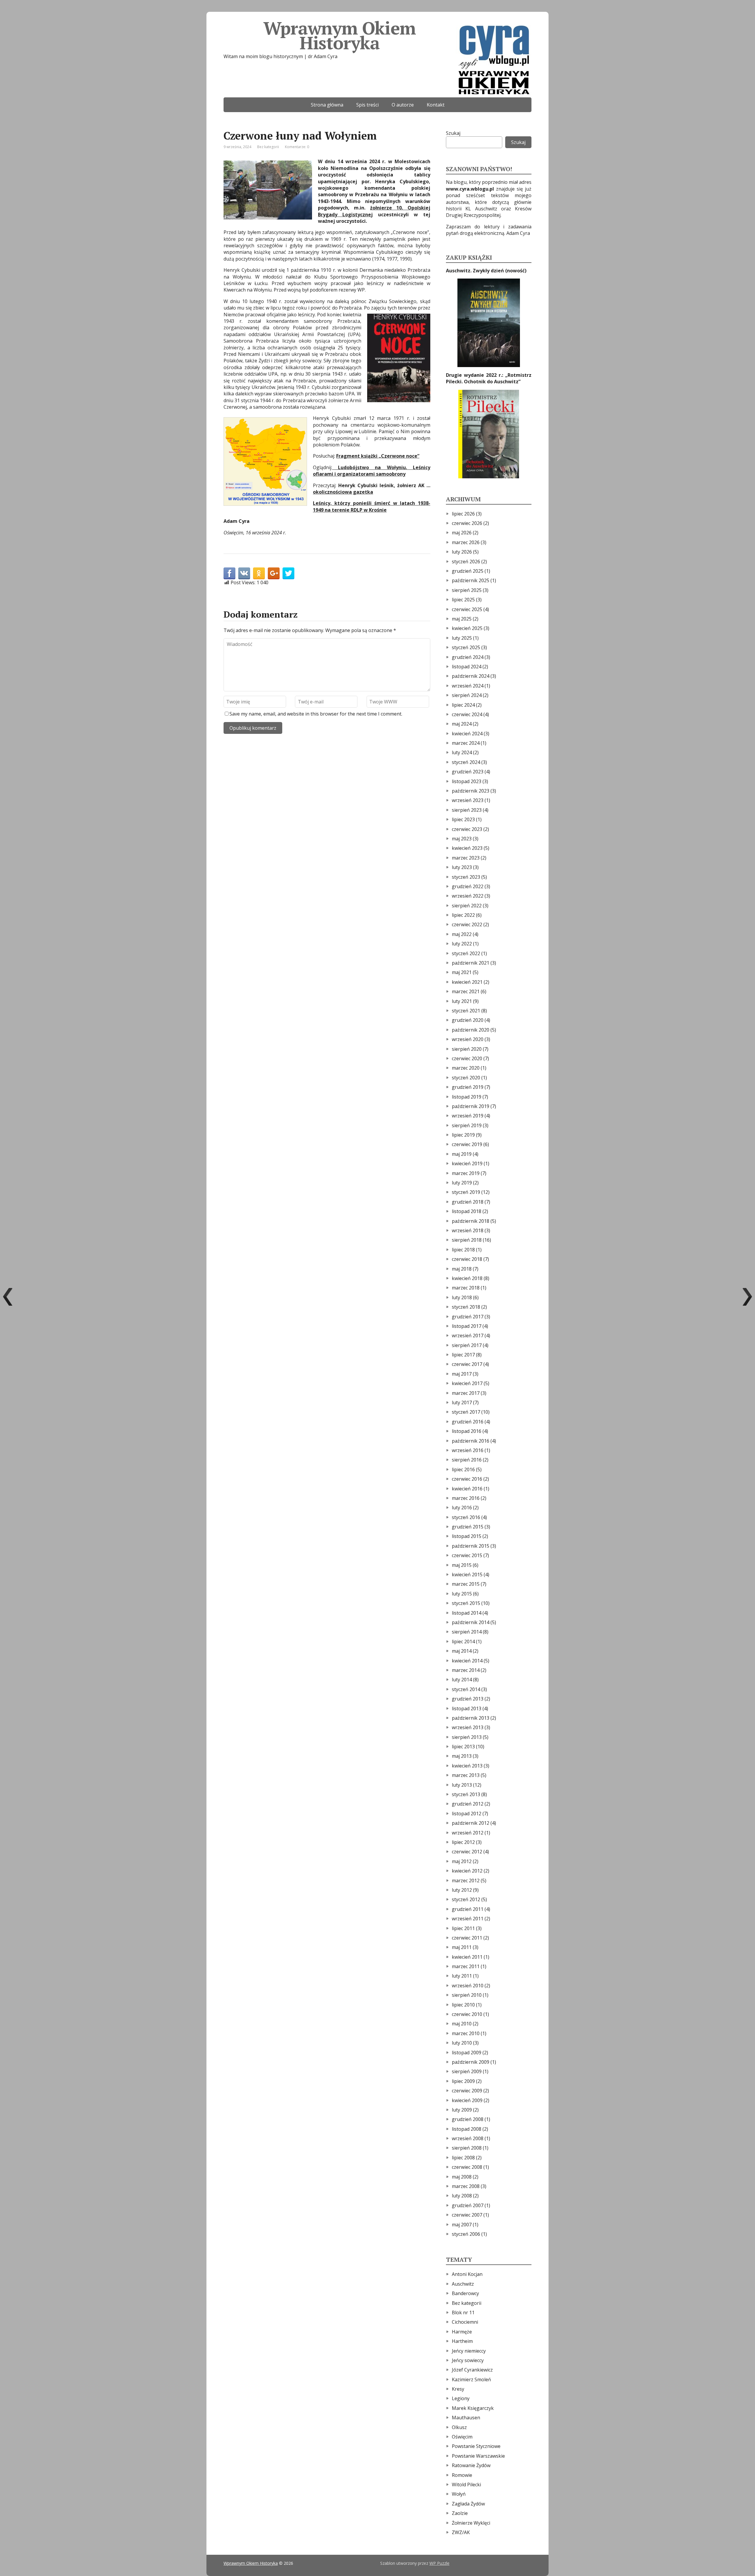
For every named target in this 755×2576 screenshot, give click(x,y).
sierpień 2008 (467, 2148)
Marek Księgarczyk (473, 2408)
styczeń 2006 (466, 2234)
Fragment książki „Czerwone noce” (378, 456)
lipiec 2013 (463, 1747)
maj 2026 (462, 533)
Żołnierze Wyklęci (471, 2523)
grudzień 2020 (468, 1020)
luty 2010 (462, 2043)
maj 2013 (462, 1756)
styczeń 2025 (466, 647)
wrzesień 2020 (468, 1039)
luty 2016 (462, 1508)
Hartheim (462, 2341)
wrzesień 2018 (468, 1230)
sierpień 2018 (467, 1240)
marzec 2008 (466, 2186)
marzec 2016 (466, 1498)
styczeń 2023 (466, 877)
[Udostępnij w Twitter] (288, 573)
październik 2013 (471, 1718)
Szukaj (453, 133)
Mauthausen (466, 2418)
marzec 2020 (466, 1068)
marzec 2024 (466, 743)
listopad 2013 (467, 1708)
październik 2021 (471, 963)
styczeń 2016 (466, 1517)
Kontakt (436, 105)
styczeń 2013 (466, 1794)
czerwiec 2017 (467, 1364)
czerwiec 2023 (467, 829)
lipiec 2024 (463, 705)
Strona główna (327, 105)
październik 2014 (471, 1622)
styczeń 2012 (466, 1899)
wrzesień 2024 (468, 686)
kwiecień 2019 (467, 1163)
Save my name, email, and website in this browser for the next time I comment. (316, 714)
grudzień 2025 (468, 571)
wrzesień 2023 (468, 800)
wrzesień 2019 (468, 1116)
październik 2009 (471, 2062)
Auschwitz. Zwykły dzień (476, 271)
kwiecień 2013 (467, 1766)
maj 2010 (462, 2024)
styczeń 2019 (466, 1192)
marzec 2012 (466, 1881)
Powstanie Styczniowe (476, 2446)
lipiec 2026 (463, 514)
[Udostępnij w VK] (244, 573)
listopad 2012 (467, 1814)
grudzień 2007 (468, 2205)
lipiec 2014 (463, 1641)
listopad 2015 (467, 1536)
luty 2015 (462, 1594)
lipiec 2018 (463, 1250)
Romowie (462, 2475)
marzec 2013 (466, 1775)
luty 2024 (462, 752)
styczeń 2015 (466, 1603)
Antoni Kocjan (467, 2274)
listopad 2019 (467, 1097)
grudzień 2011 (468, 1909)
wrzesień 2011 (468, 1919)
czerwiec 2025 (467, 609)
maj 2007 (462, 2225)
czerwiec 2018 (467, 1259)
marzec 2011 (466, 1966)
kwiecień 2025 (467, 628)
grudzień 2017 (468, 1317)
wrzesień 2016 (468, 1450)
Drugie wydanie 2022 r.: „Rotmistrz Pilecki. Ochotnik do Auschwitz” (489, 378)
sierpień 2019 (467, 1125)
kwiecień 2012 (467, 1871)
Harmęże (462, 2332)
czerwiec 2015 (467, 1555)
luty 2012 (462, 1890)
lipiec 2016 (463, 1469)
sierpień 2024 (467, 695)
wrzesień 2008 (468, 2138)
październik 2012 (471, 1823)
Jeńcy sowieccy (468, 2360)
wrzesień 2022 (468, 896)
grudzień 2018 (468, 1202)
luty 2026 (462, 552)
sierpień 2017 (467, 1345)
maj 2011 (462, 1947)
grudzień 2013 (468, 1699)
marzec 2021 (466, 991)
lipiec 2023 (463, 819)
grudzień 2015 (468, 1527)
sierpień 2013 (467, 1737)
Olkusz (459, 2427)
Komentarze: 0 (297, 147)
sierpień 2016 (467, 1460)
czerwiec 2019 (467, 1144)
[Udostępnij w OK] (259, 573)
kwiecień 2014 (467, 1661)
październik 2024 (471, 676)
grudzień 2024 (468, 657)
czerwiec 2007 (467, 2215)
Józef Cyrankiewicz (472, 2370)
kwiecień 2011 (467, 1957)
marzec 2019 (466, 1173)
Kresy (458, 2389)
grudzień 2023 (468, 772)
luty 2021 (462, 1001)
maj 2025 (462, 619)
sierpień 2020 (467, 1049)
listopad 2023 (467, 781)
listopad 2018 (467, 1211)
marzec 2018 (466, 1288)
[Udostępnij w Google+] (274, 573)
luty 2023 (462, 867)
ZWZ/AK (461, 2532)
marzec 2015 (466, 1584)
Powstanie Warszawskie (478, 2456)
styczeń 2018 (466, 1307)
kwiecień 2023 (467, 848)
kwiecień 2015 (467, 1575)
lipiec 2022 (463, 915)
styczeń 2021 (466, 1011)
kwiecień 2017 (467, 1383)
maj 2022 (462, 934)
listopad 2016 (467, 1431)
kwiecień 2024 (467, 734)
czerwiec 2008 (467, 2167)
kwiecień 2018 (467, 1278)
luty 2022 (462, 944)
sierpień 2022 (467, 906)
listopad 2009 (467, 2053)
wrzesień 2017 (468, 1336)
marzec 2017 (466, 1393)
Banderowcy (465, 2293)
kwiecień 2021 (467, 982)
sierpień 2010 (467, 1995)
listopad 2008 (467, 2129)
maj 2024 (462, 724)
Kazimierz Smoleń (471, 2379)
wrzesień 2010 (468, 1986)
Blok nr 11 (463, 2312)
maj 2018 (462, 1269)
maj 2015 (462, 1565)
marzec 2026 (466, 542)
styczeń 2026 (466, 562)
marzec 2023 (466, 858)
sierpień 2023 (467, 810)
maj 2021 (462, 972)
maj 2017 (462, 1374)
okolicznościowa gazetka (343, 492)
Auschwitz (463, 2284)
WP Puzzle (439, 2563)
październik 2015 (471, 1546)
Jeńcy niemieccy (469, 2351)
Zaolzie (460, 2513)
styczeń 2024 (466, 762)
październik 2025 (471, 580)
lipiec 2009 (463, 2081)
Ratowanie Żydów (471, 2465)
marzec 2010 (466, 2033)
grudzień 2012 (468, 1804)
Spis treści (367, 105)
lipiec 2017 (463, 1355)
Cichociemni (465, 2322)
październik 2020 (471, 1030)
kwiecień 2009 (467, 2100)
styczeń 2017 (466, 1412)
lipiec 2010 (463, 2005)
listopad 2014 (467, 1613)
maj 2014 (462, 1651)
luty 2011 (462, 1976)
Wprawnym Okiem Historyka (339, 35)
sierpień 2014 (467, 1632)
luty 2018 (462, 1297)
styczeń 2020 (466, 1078)
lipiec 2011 (463, 1928)
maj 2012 (462, 1861)
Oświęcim (462, 2437)
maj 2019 (462, 1154)
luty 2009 (462, 2110)
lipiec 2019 (463, 1135)
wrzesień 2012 (468, 1833)
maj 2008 (462, 2177)
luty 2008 (462, 2196)
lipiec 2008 (463, 2158)
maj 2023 (462, 839)
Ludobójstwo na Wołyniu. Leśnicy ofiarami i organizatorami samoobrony (372, 471)
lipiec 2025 (463, 600)
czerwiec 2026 (467, 523)
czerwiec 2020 (467, 1058)
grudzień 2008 (468, 2119)
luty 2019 (462, 1183)
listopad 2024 (467, 667)
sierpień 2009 (467, 2071)
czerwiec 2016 (467, 1479)
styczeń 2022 (466, 953)
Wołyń (459, 2494)
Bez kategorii (268, 147)
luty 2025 (462, 638)
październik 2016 (471, 1441)
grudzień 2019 (468, 1087)
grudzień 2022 (468, 886)
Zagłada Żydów (468, 2504)
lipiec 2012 (463, 1842)
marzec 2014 (466, 1670)
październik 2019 (471, 1106)
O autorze (403, 105)
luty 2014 (462, 1680)
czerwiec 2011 (467, 1938)
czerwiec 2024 (467, 714)
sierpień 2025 (467, 590)
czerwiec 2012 (467, 1852)
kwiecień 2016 (467, 1489)
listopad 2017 (467, 1326)
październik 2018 (471, 1221)
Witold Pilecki (466, 2485)
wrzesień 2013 (468, 1727)
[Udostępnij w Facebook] (229, 573)
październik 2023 (471, 791)
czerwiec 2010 (467, 2014)
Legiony (461, 2398)
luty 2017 (462, 1402)
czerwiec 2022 (467, 924)
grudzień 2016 (468, 1422)
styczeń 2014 (466, 1689)
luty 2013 (462, 1785)
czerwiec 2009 (467, 2091)
